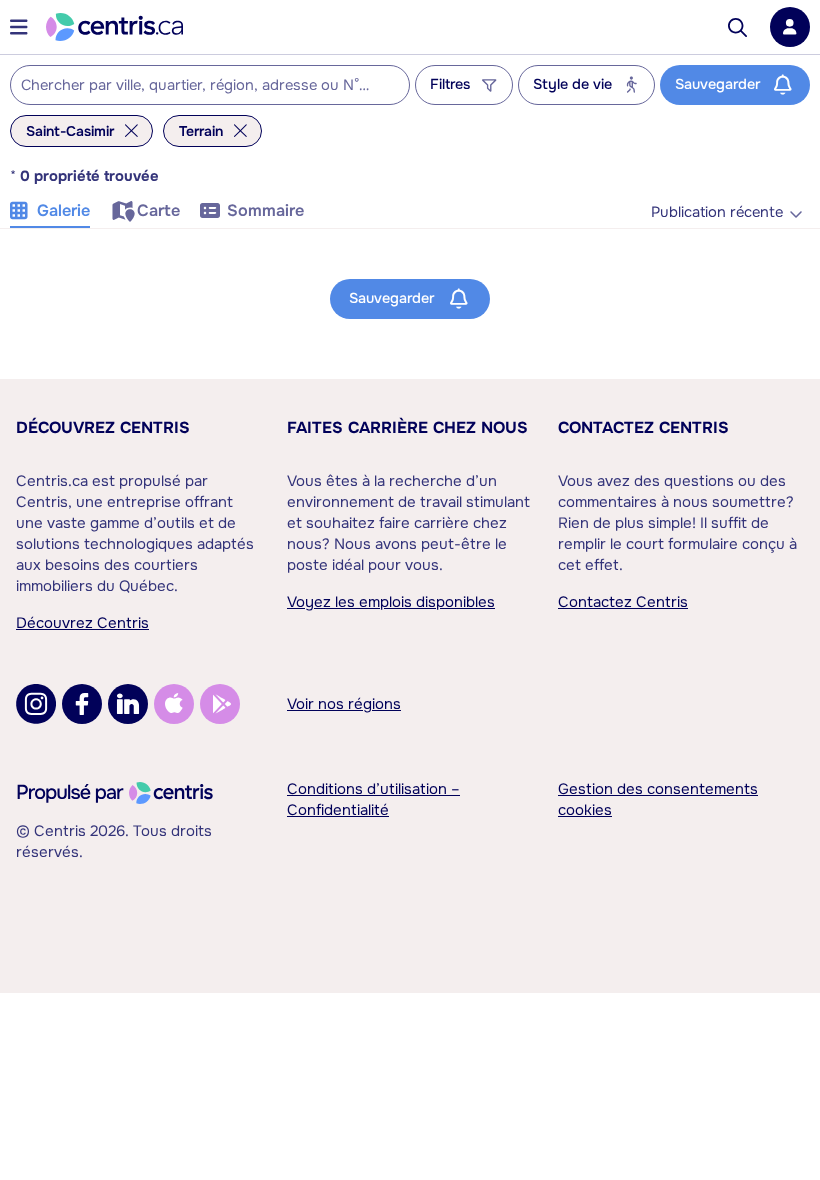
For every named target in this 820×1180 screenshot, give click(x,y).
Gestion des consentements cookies (658, 799)
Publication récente (717, 212)
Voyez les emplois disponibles (391, 602)
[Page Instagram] (36, 704)
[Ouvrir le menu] (19, 27)
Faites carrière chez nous (407, 427)
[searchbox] (197, 86)
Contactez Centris (643, 427)
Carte (158, 210)
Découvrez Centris (103, 427)
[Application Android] (220, 704)
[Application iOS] (174, 704)
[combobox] (210, 85)
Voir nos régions (344, 704)
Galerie (63, 210)
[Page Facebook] (82, 704)
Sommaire (265, 210)
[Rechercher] (737, 27)
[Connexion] (790, 27)
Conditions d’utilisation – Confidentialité (373, 799)
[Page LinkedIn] (128, 704)
